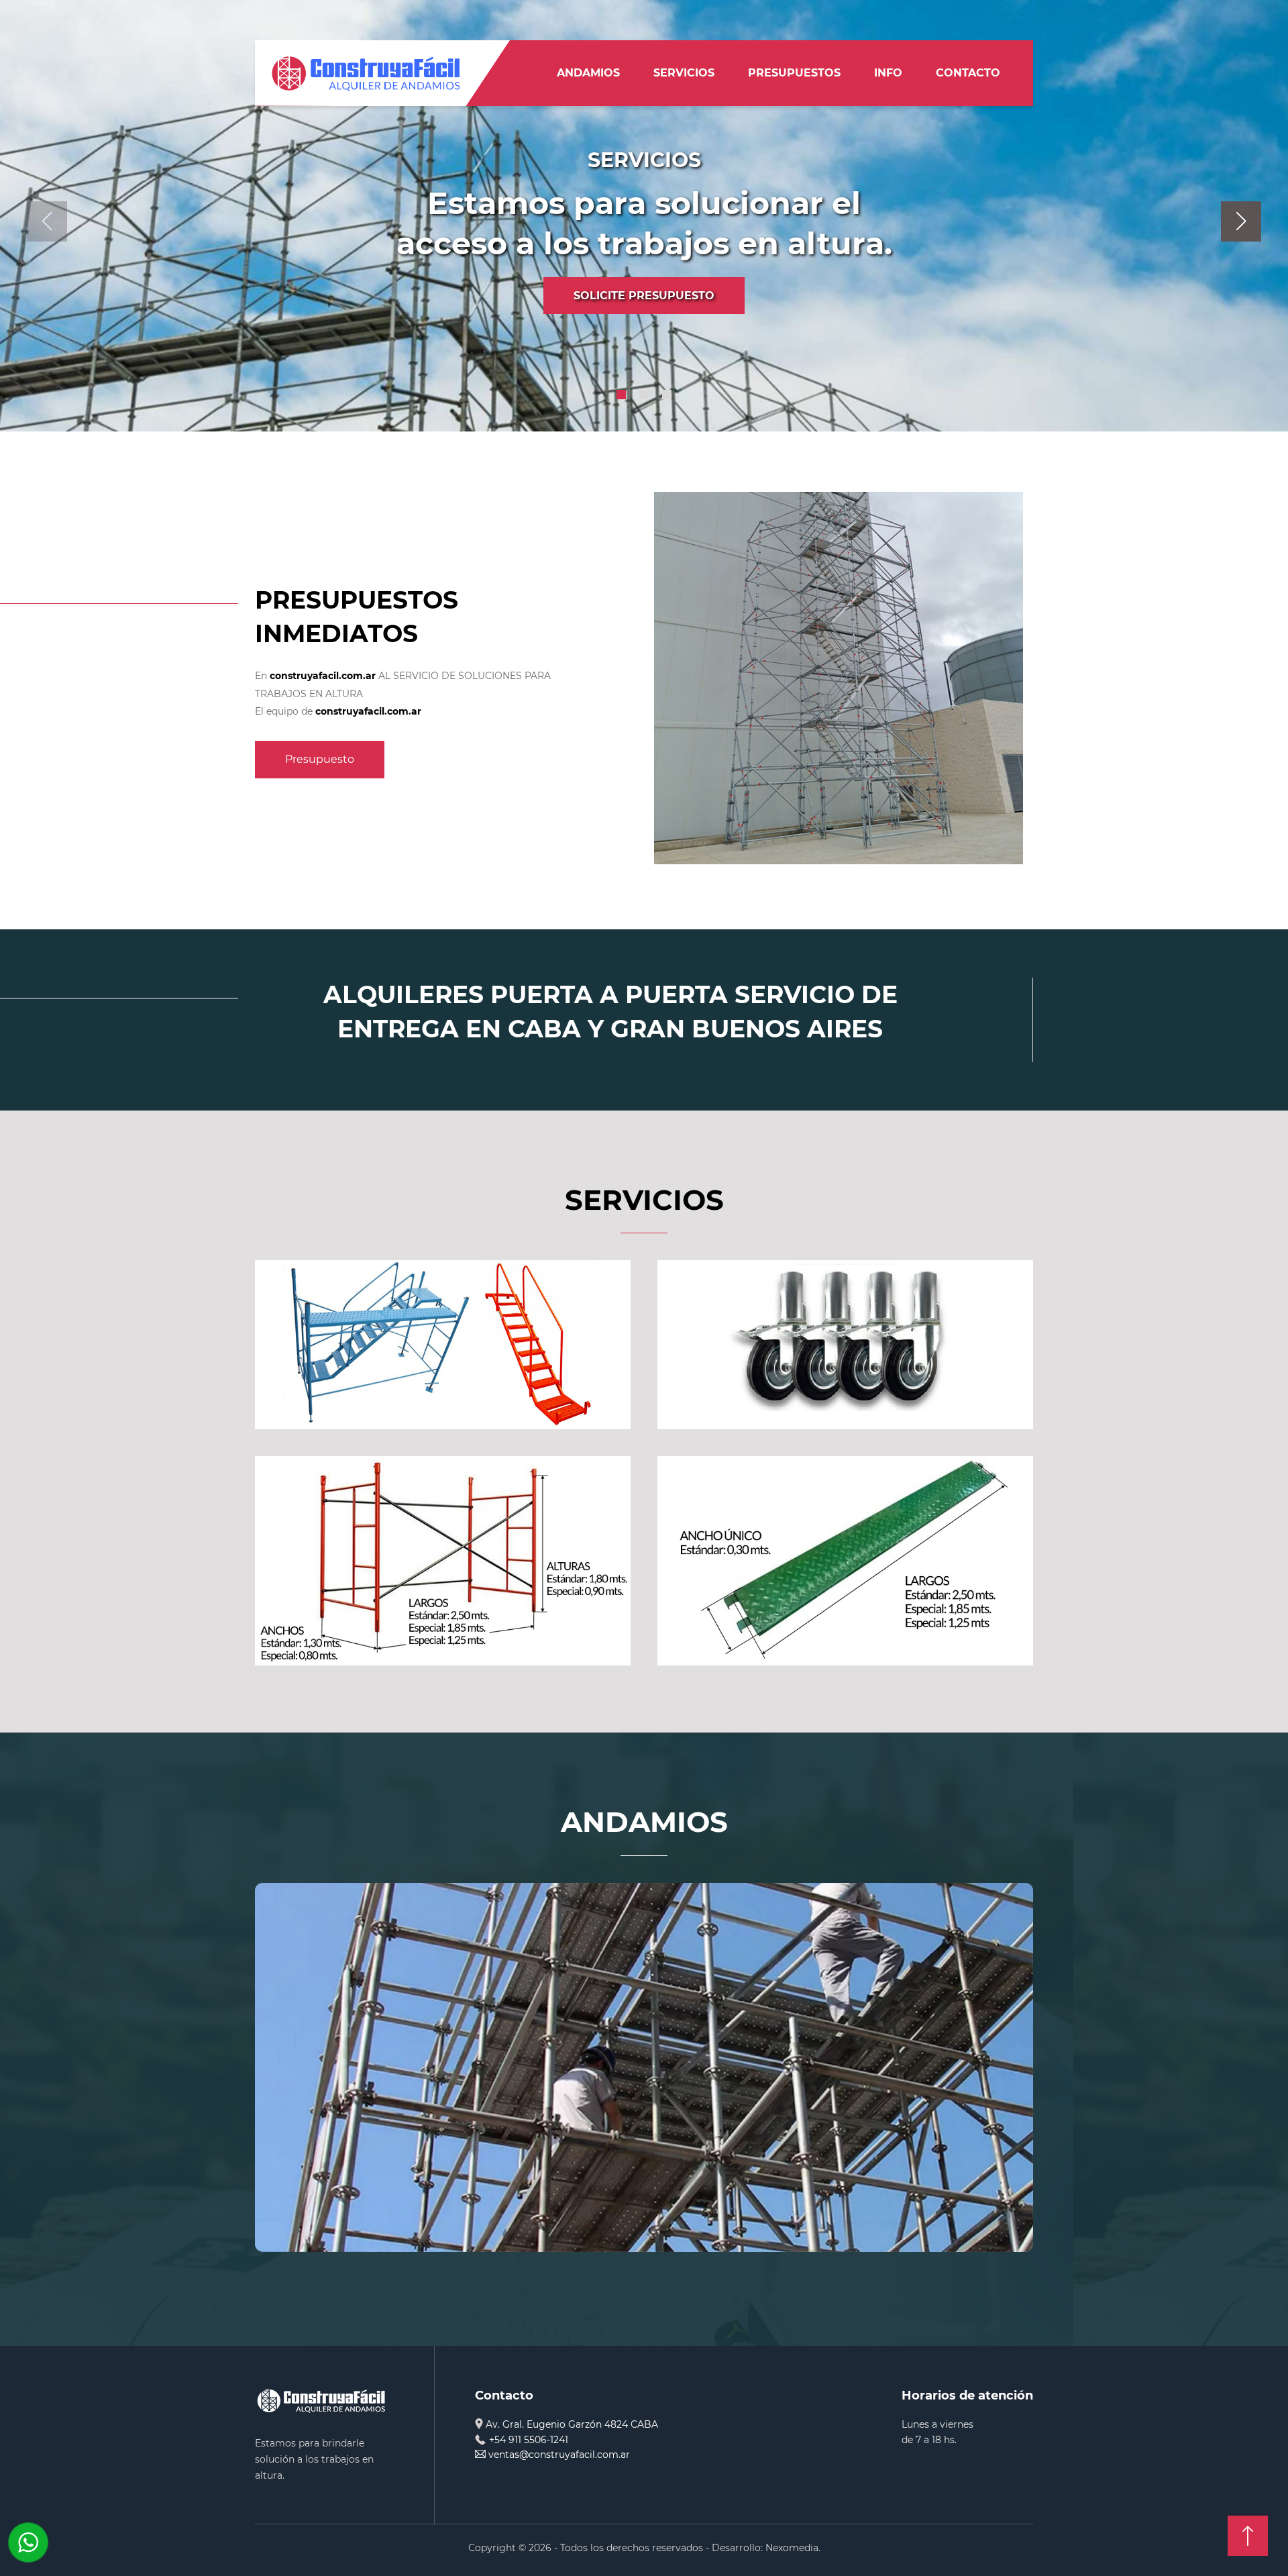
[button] (621, 395)
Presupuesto (320, 759)
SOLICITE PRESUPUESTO (644, 296)
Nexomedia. (793, 2548)
